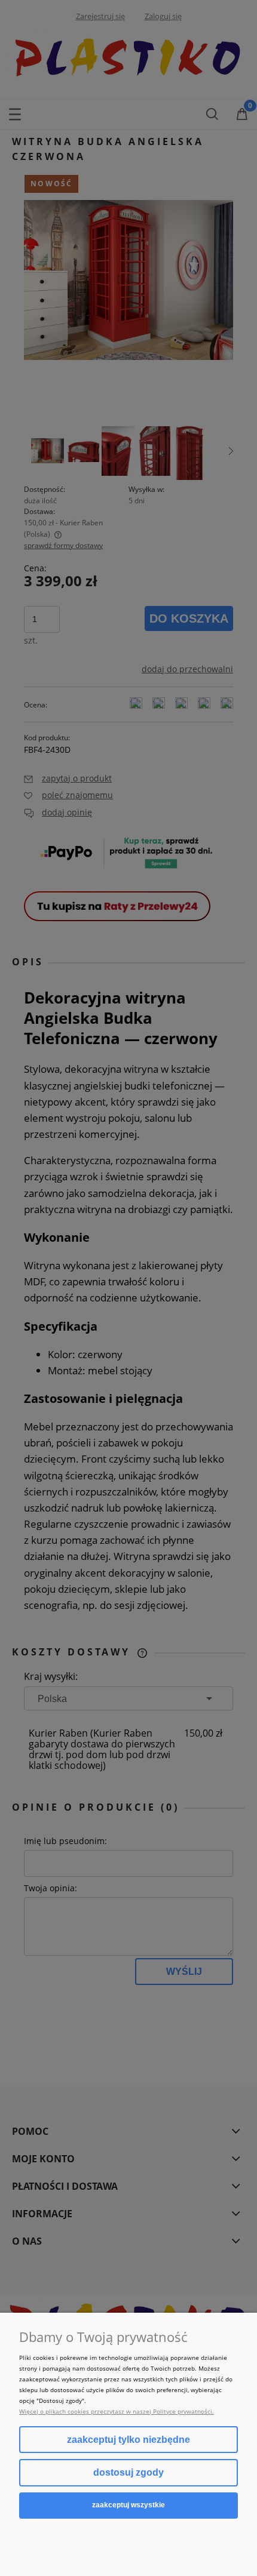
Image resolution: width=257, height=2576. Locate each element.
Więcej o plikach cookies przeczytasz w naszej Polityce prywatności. (117, 2411)
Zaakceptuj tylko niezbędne (128, 2440)
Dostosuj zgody (128, 2472)
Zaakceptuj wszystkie (128, 2505)
